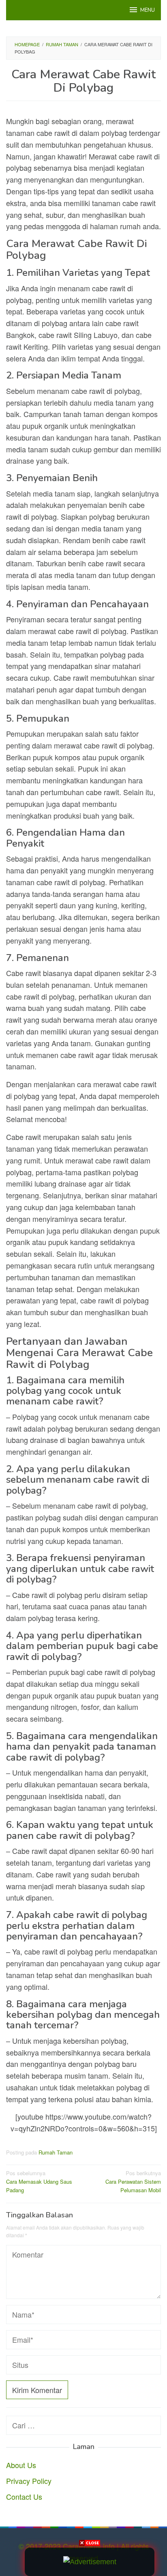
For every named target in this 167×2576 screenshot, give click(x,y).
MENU (148, 10)
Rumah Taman (56, 2152)
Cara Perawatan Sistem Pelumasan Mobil (133, 2181)
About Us (21, 2465)
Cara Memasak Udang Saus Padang (39, 2181)
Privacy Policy (29, 2481)
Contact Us (24, 2496)
